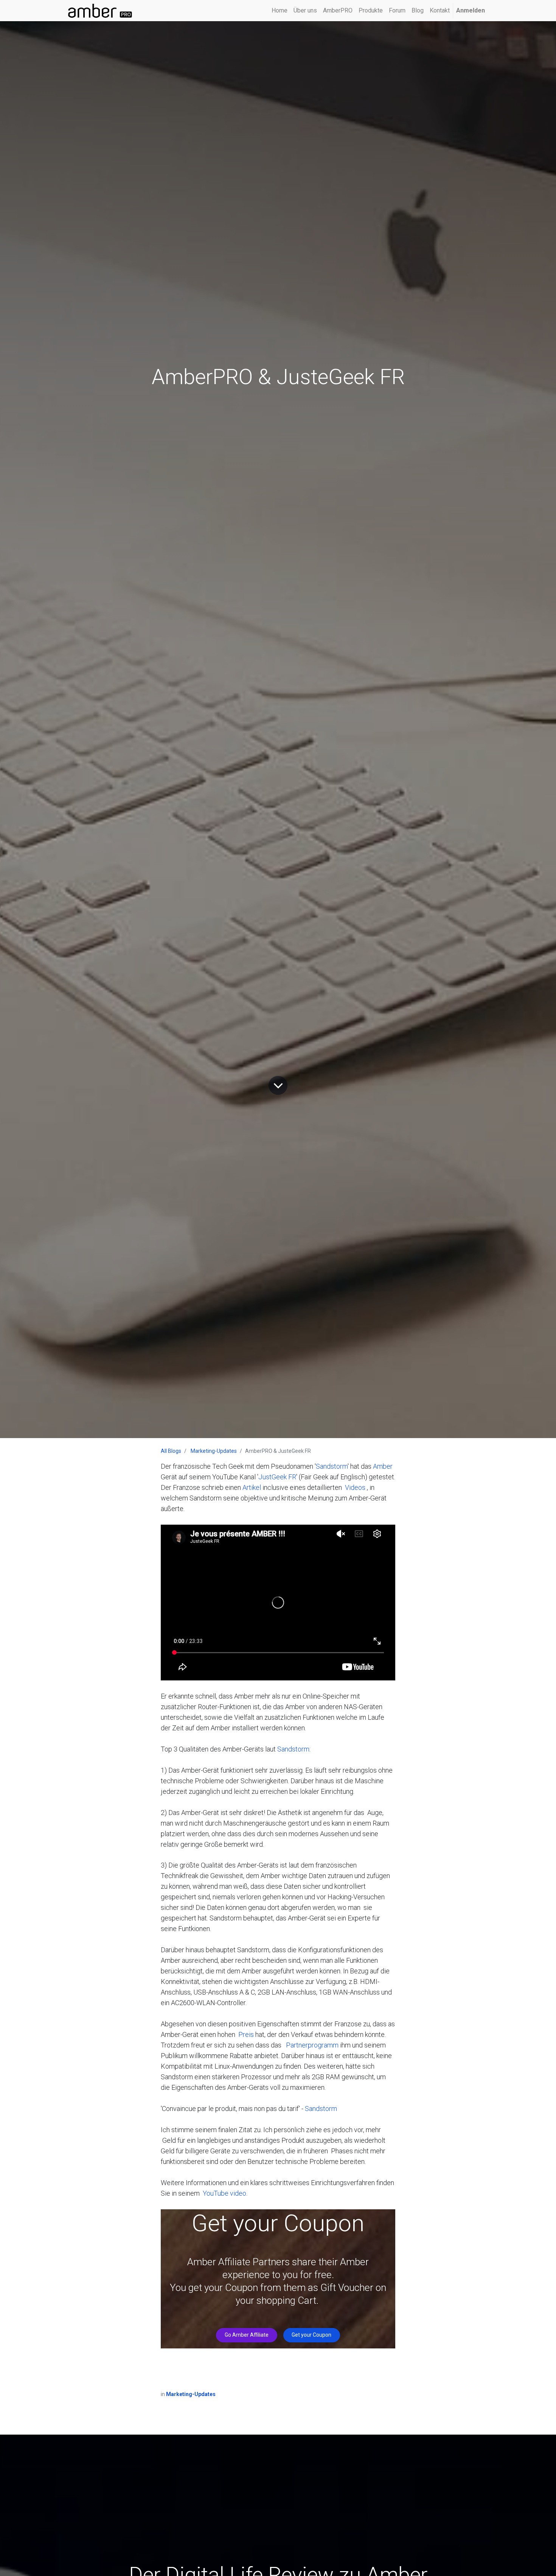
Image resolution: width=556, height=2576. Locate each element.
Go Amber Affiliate (247, 2335)
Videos (355, 1487)
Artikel (252, 1487)
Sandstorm (332, 1466)
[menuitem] (280, 11)
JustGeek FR (277, 1477)
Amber (383, 1466)
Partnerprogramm (312, 2045)
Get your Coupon (311, 2335)
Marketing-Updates (214, 1451)
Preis (246, 2034)
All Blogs (171, 1451)
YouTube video (224, 2193)
